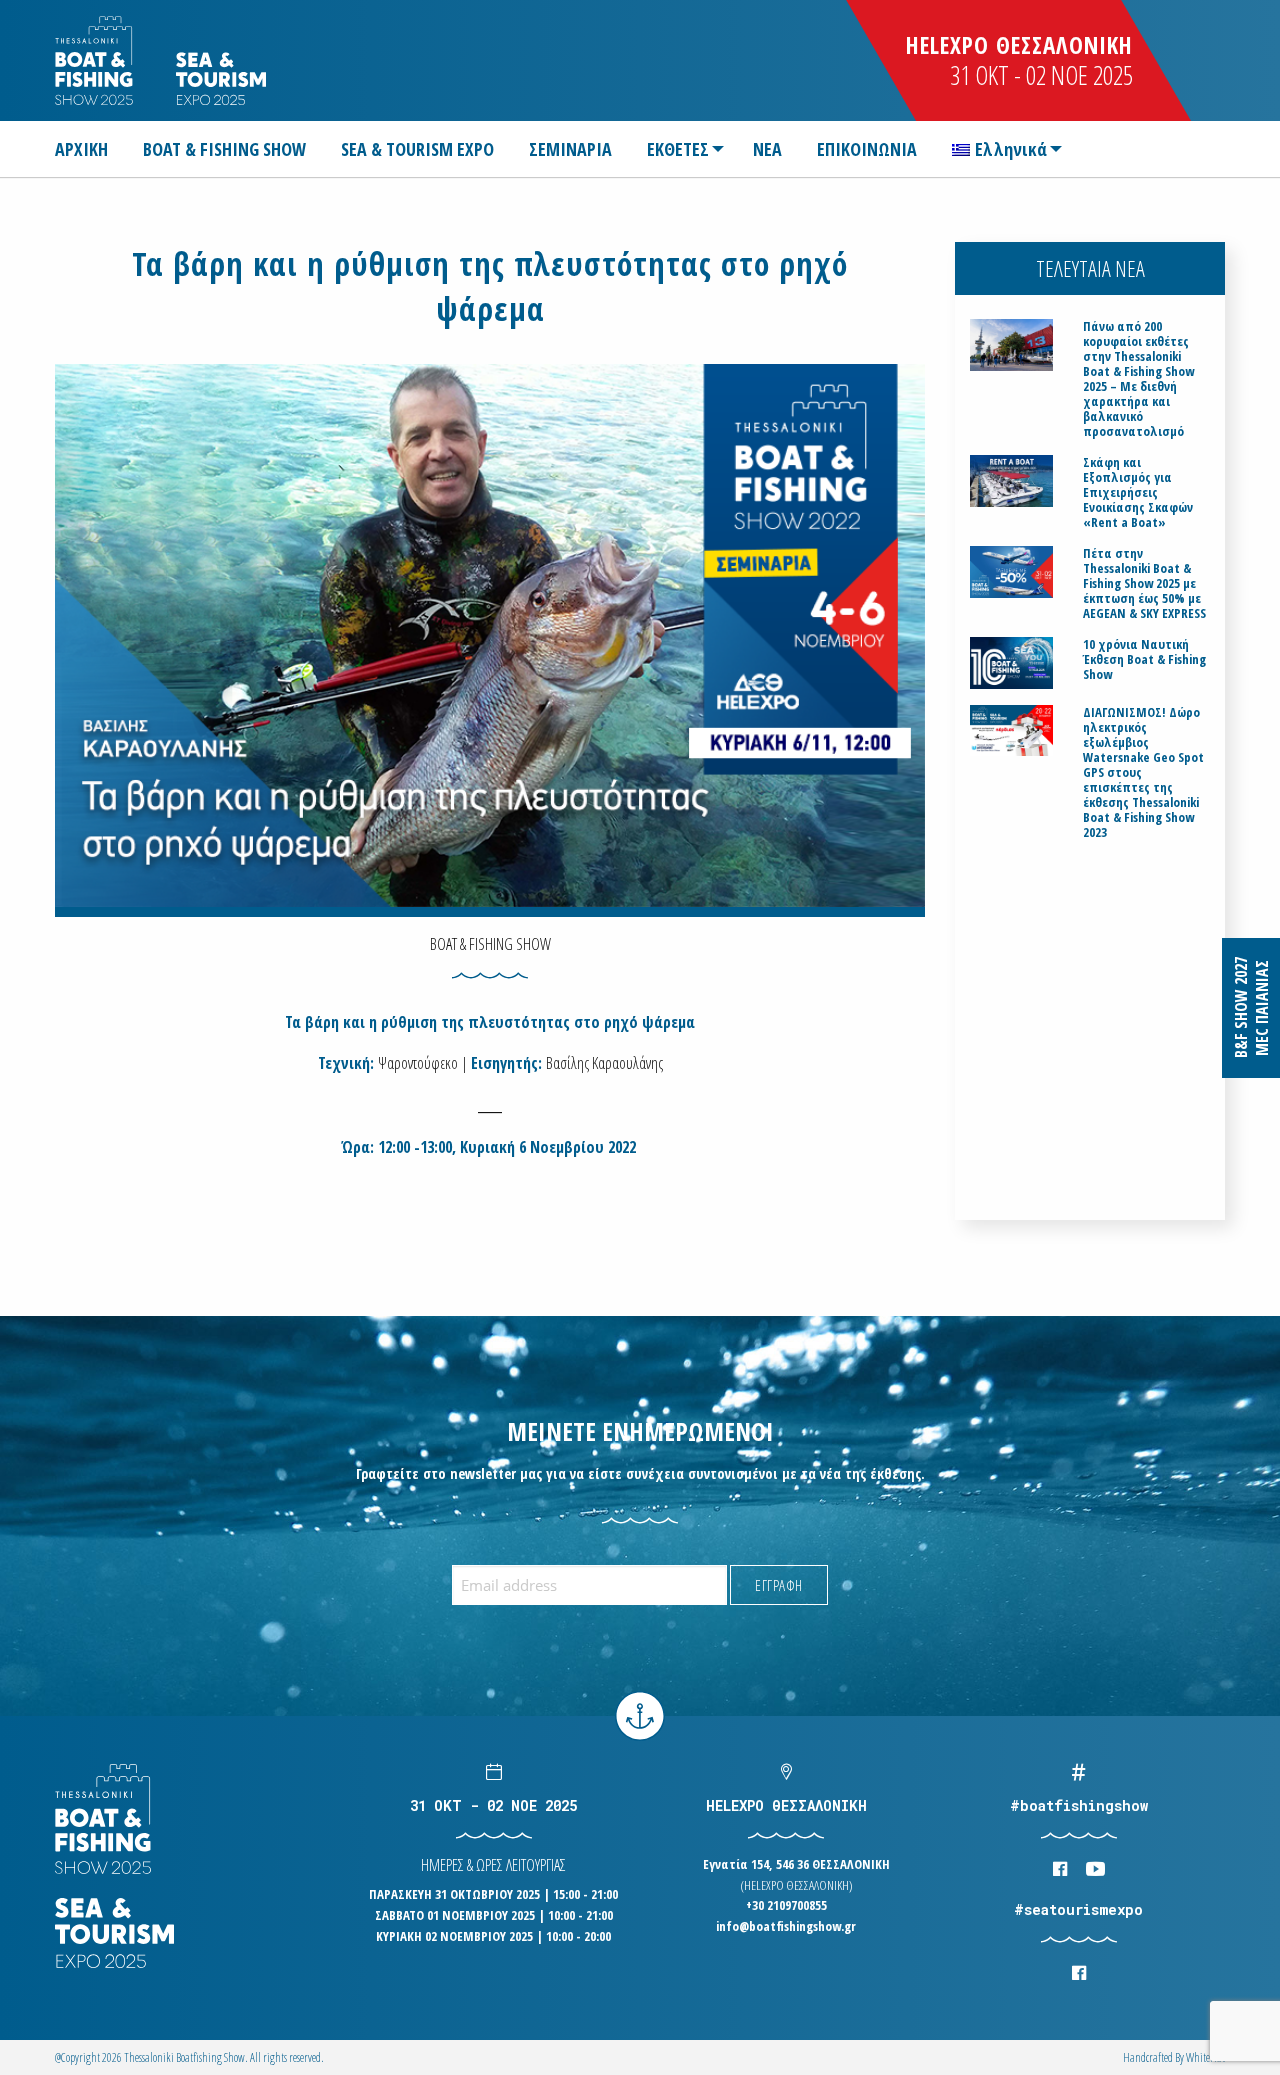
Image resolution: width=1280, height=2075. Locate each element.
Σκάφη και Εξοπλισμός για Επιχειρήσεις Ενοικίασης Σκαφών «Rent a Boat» (1138, 492)
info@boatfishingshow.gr (786, 1926)
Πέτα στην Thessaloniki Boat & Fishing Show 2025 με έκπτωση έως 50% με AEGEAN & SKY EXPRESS (1144, 583)
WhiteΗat (1205, 2057)
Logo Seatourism (221, 78)
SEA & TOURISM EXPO (417, 149)
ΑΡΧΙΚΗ (81, 149)
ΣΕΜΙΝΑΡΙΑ (570, 149)
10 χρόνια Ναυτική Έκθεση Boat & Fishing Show (1144, 659)
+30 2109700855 (786, 1905)
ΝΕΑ (767, 149)
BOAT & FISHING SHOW (224, 149)
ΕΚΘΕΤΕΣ (678, 149)
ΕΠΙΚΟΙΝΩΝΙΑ (867, 149)
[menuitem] (89, 149)
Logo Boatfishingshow (95, 60)
